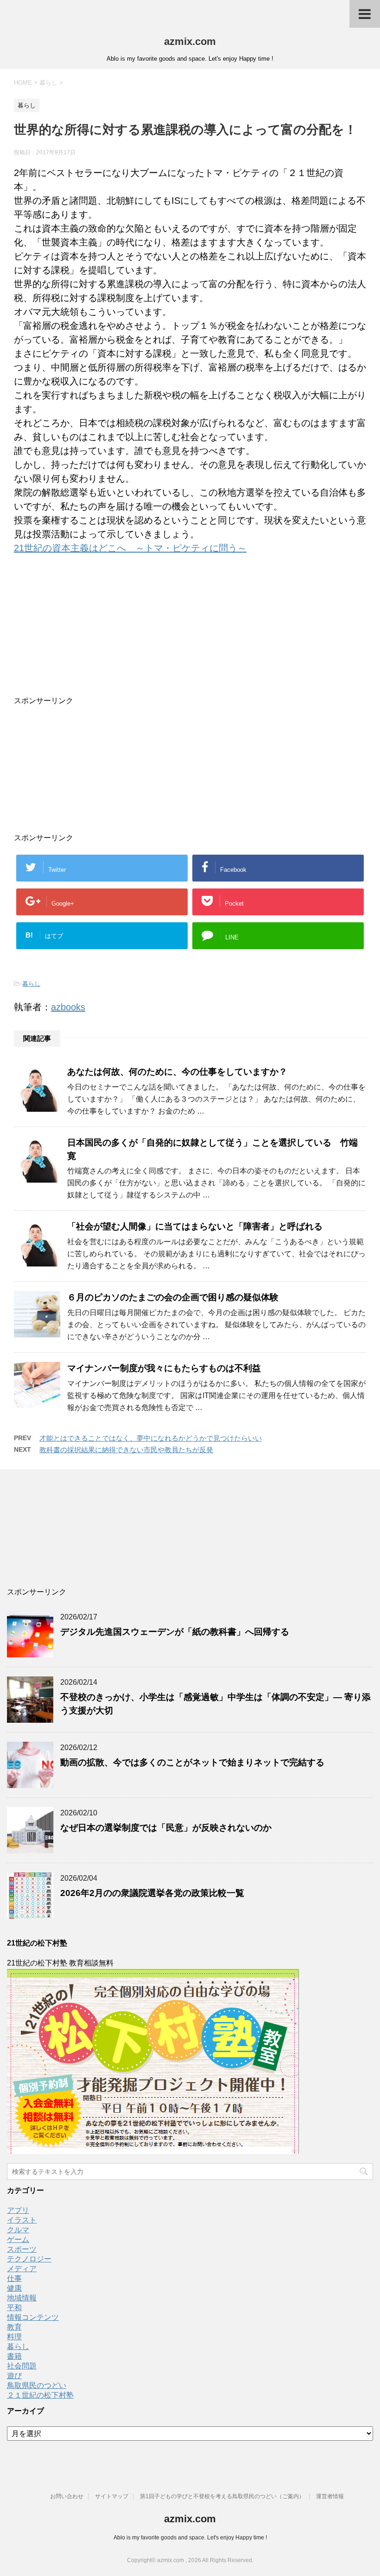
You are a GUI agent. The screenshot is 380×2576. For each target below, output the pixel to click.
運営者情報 (330, 2496)
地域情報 (22, 2298)
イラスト (22, 2220)
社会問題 (22, 2366)
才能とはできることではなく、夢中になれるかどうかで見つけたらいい (151, 1438)
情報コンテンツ (33, 2317)
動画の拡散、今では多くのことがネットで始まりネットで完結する (192, 1762)
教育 (14, 2327)
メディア (22, 2269)
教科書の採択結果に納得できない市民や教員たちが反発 (126, 1450)
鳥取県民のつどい (37, 2385)
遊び (14, 2376)
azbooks (68, 1007)
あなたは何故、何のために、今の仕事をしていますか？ (177, 1072)
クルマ (18, 2230)
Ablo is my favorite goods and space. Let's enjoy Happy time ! (190, 2538)
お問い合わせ (67, 2496)
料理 (14, 2337)
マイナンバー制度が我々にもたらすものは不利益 (164, 1368)
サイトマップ (112, 2496)
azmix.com (190, 41)
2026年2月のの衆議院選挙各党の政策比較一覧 (152, 1893)
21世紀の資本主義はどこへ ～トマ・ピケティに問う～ (130, 548)
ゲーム (18, 2239)
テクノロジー (29, 2259)
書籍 (14, 2356)
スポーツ (22, 2249)
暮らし (31, 984)
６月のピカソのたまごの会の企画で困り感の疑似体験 (173, 1297)
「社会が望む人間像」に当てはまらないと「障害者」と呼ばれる (195, 1226)
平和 (14, 2308)
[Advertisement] (153, 638)
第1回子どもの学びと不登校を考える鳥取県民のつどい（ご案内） (222, 2496)
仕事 (14, 2278)
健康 (14, 2288)
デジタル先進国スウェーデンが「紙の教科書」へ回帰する (175, 1632)
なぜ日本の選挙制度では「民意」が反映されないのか (166, 1828)
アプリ (18, 2210)
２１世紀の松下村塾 (40, 2395)
